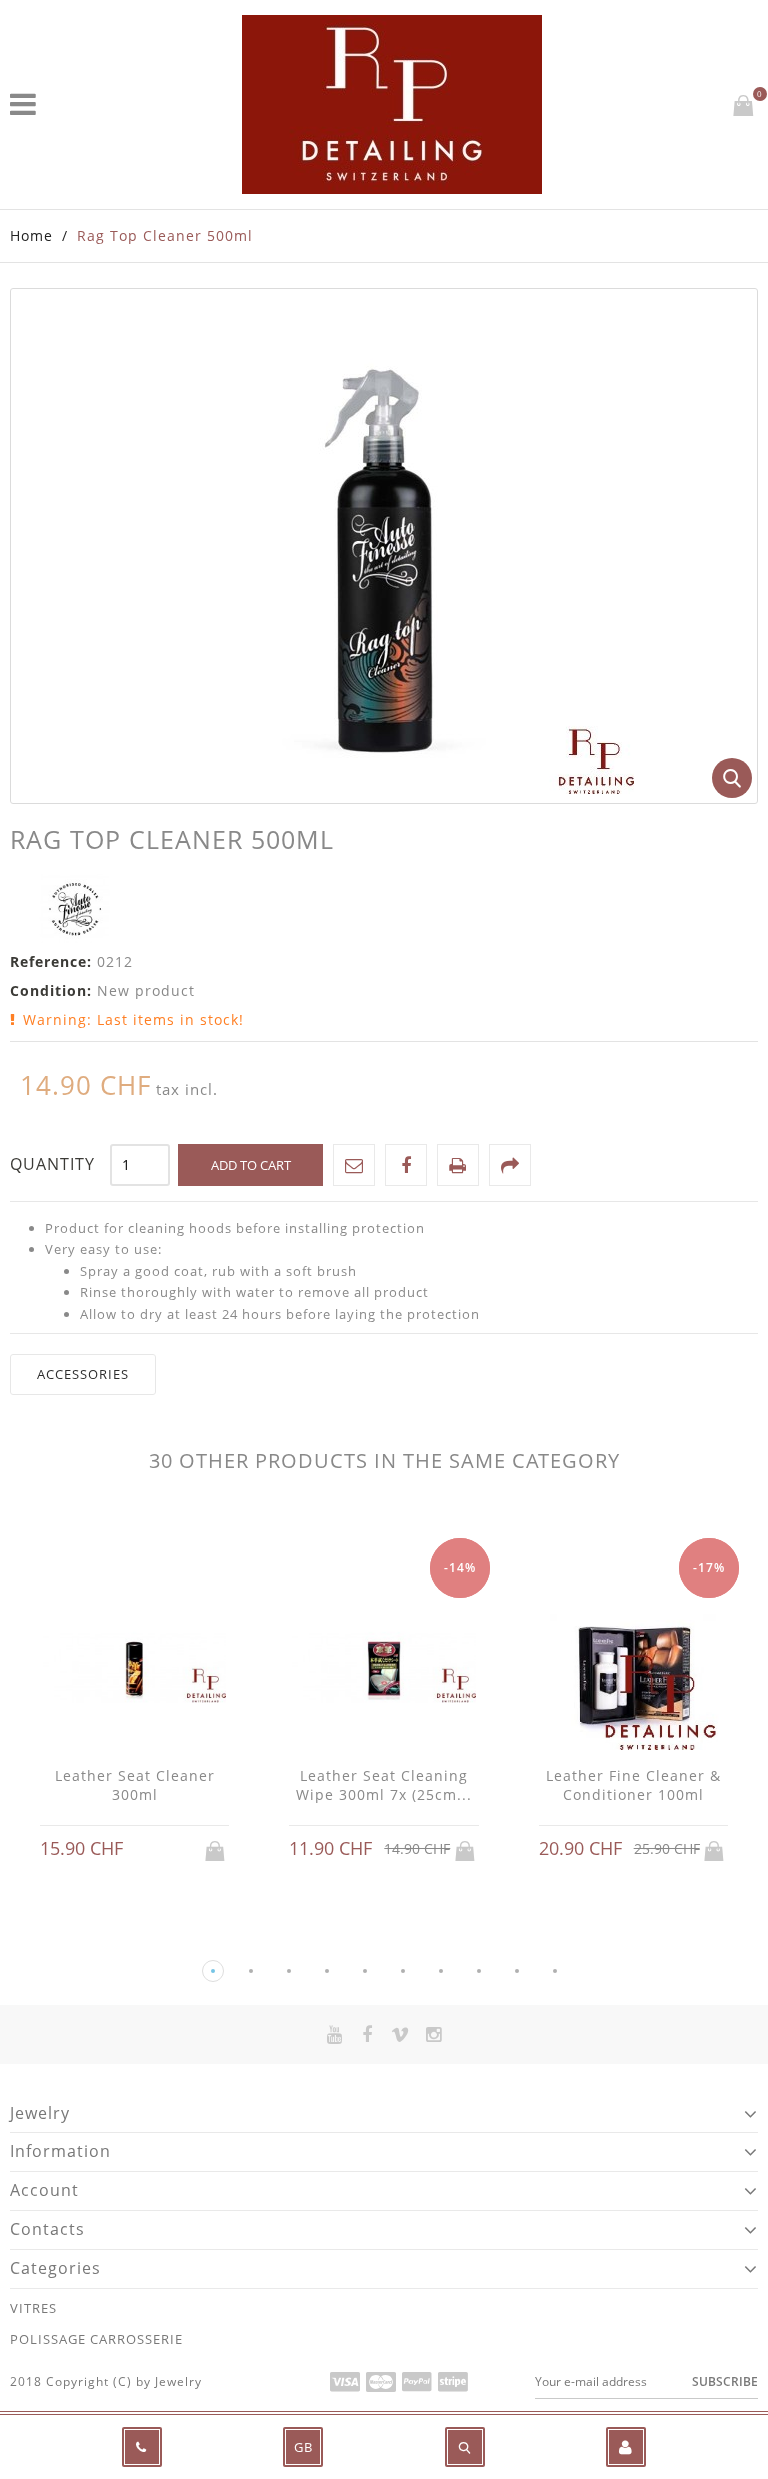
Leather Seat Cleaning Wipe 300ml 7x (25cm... (384, 1785)
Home (31, 235)
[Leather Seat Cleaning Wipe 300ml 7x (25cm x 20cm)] (383, 1670)
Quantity (52, 1164)
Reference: (51, 961)
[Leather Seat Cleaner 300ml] (134, 1670)
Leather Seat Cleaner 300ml (135, 1785)
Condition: (51, 990)
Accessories (83, 1374)
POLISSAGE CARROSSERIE (96, 2339)
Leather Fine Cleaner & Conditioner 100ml (633, 1785)
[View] (154, 1849)
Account (44, 2190)
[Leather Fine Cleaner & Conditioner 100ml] (633, 1670)
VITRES (33, 2308)
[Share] (510, 1165)
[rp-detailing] (392, 104)
